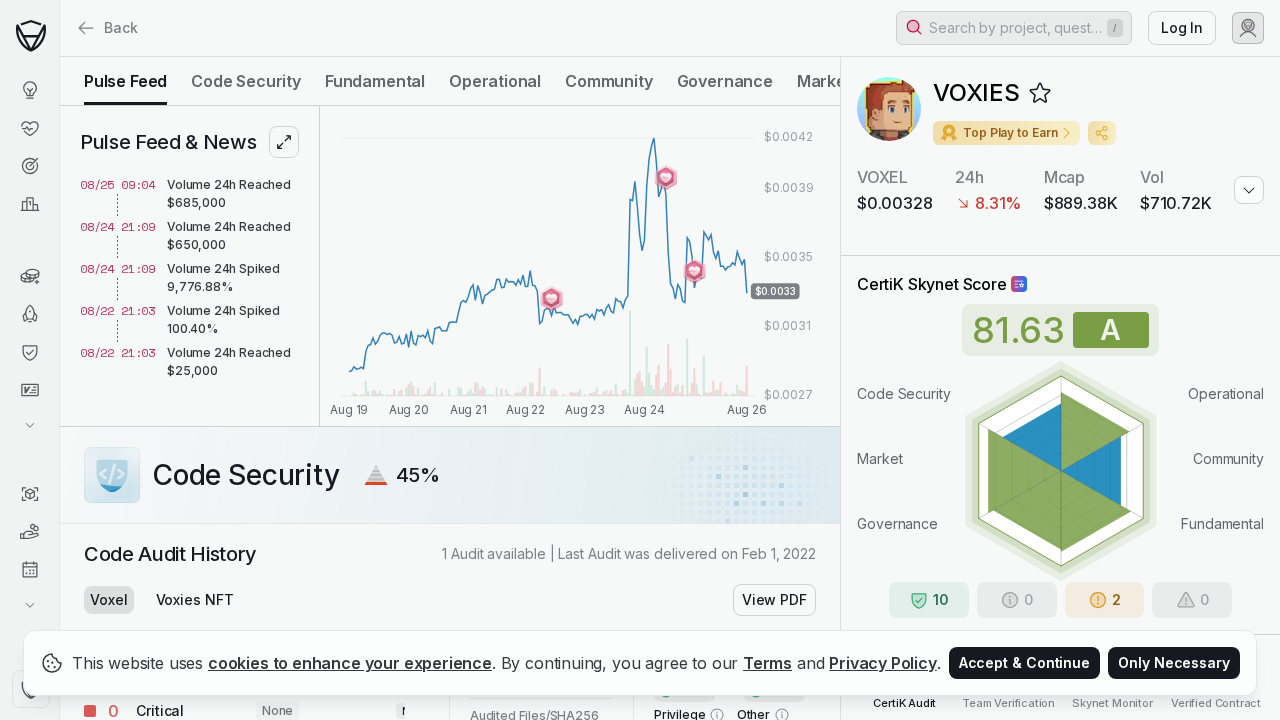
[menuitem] (29, 90)
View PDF (774, 599)
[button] (1014, 28)
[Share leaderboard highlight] (1102, 133)
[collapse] (59, 57)
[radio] (125, 81)
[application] (580, 266)
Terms (767, 663)
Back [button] (121, 27)
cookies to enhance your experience (350, 663)
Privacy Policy (883, 663)
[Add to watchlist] (1040, 93)
